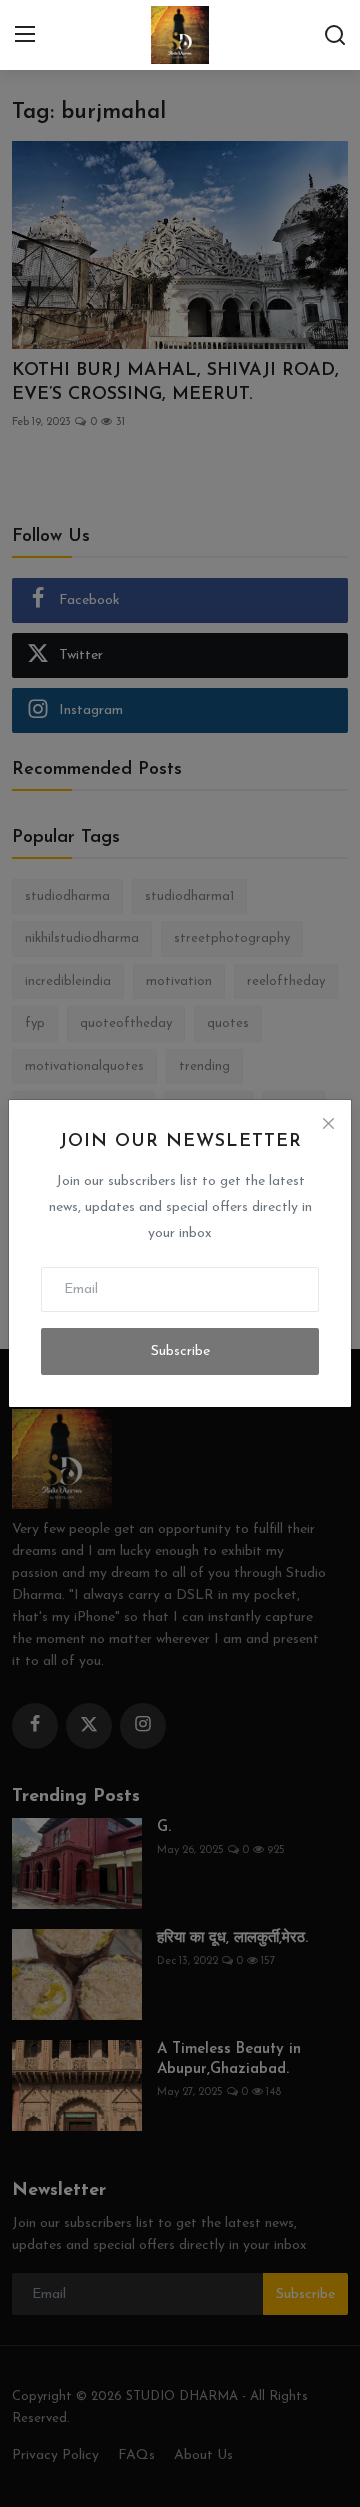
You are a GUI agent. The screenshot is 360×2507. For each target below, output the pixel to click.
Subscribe (180, 1351)
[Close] (328, 1123)
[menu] (25, 35)
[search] (335, 35)
